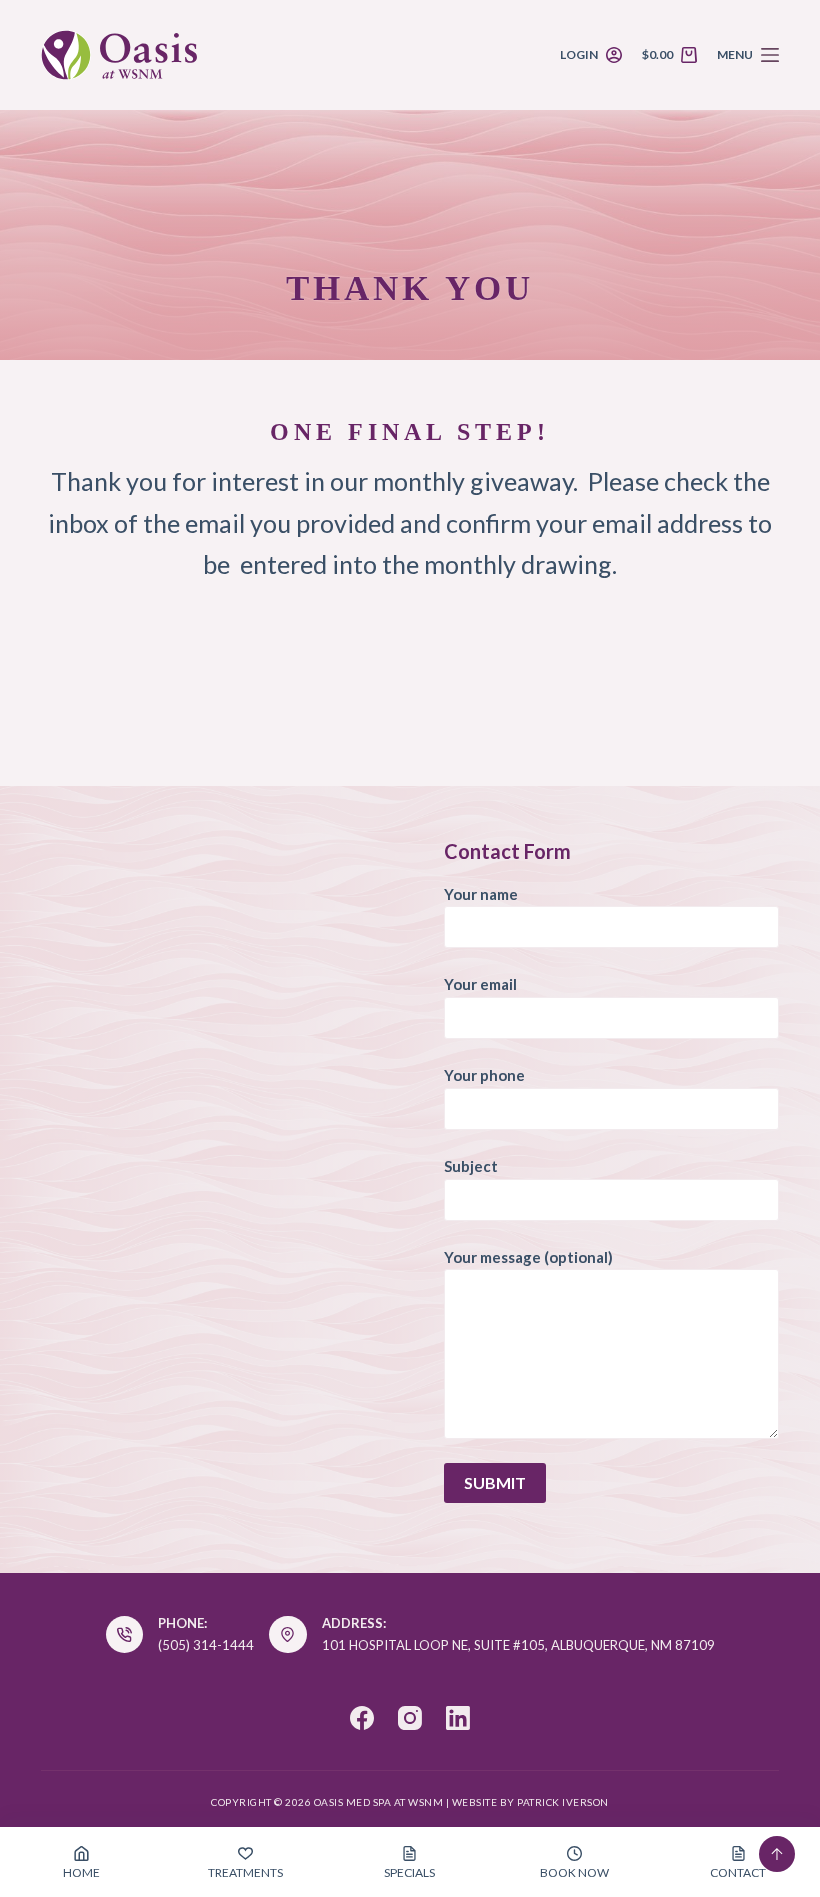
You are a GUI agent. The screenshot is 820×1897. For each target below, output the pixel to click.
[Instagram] (410, 1718)
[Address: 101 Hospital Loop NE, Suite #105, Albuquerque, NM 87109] (288, 1635)
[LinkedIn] (458, 1718)
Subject (471, 1166)
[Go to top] (777, 1854)
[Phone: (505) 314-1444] (125, 1635)
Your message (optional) (528, 1257)
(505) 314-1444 (206, 1645)
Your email (480, 984)
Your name (481, 894)
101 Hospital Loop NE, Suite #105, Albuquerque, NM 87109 (518, 1645)
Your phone (484, 1075)
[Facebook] (362, 1718)
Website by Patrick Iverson (530, 1802)
